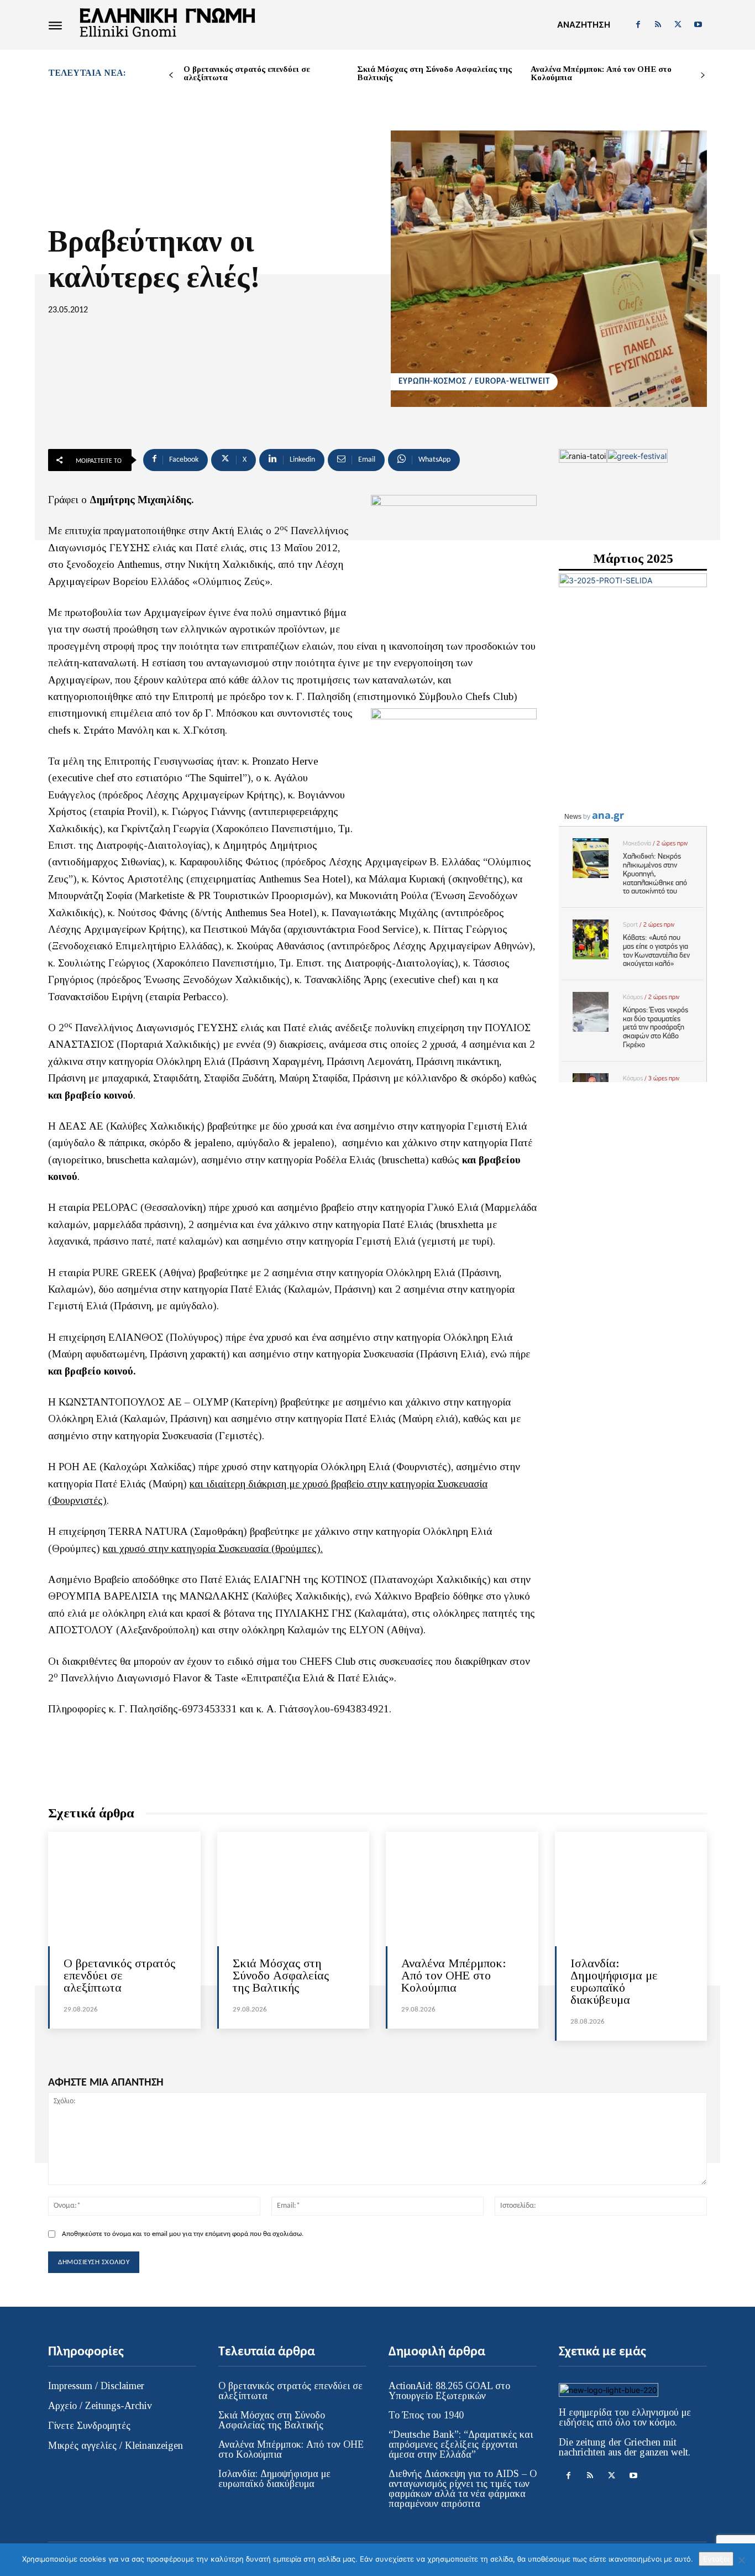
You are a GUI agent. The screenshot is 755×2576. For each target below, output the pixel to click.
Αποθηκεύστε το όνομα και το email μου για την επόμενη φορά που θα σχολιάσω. (183, 2234)
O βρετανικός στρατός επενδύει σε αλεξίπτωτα (247, 73)
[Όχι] (741, 2560)
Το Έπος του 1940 (426, 2415)
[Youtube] (698, 25)
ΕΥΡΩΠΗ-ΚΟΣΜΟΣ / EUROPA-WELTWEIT (474, 382)
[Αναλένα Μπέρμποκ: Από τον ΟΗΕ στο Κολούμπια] (462, 1889)
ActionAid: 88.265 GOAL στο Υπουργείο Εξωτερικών (449, 2391)
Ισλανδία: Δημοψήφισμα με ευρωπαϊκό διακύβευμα (614, 1981)
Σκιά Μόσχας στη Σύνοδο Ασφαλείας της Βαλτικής (434, 73)
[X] (678, 25)
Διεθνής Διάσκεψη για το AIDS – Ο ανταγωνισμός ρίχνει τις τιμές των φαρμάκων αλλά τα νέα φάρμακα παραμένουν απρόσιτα (463, 2489)
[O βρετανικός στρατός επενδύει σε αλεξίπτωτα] (124, 1889)
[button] (584, 25)
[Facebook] (638, 25)
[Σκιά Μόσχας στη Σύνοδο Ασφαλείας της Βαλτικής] (293, 1889)
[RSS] (658, 25)
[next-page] (703, 75)
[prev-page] (171, 75)
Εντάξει (716, 2559)
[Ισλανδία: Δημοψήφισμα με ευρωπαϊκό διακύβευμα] (631, 1889)
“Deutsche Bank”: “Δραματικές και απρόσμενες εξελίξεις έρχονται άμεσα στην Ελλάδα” (461, 2444)
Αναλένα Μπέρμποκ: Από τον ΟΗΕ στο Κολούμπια (601, 73)
